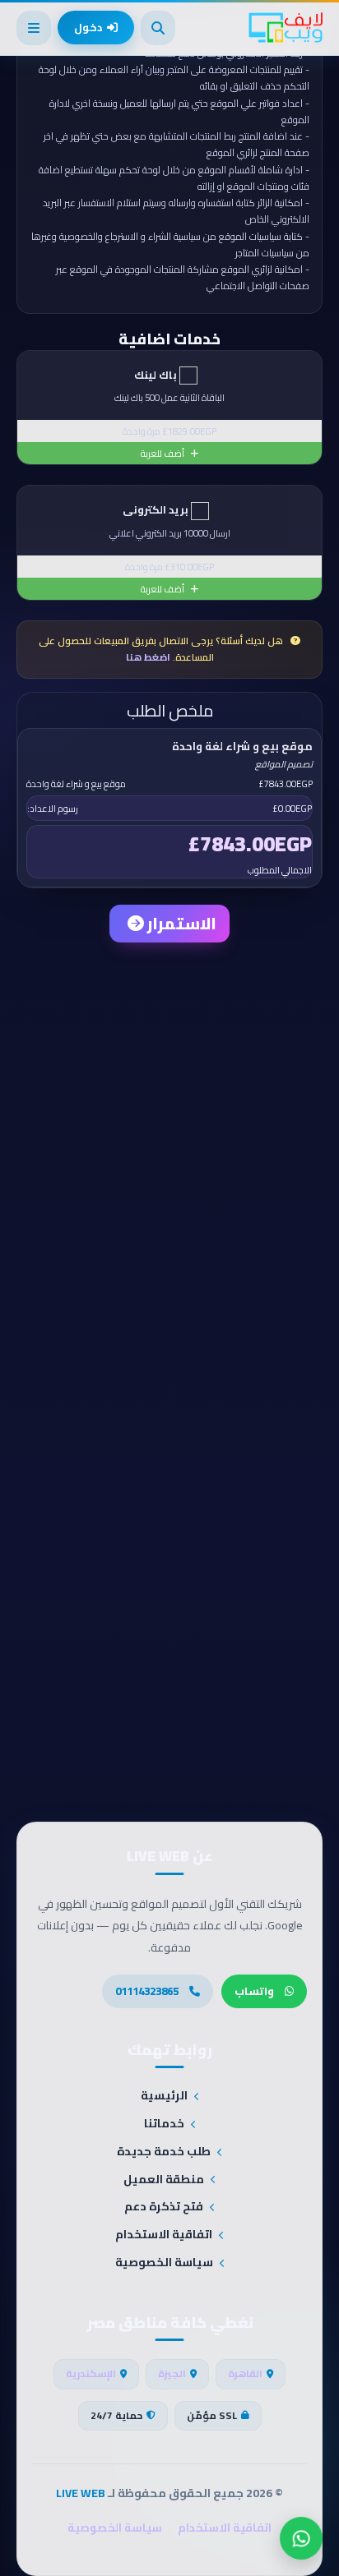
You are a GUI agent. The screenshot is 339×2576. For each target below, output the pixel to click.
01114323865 (147, 1991)
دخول (88, 27)
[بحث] (158, 28)
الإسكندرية (91, 2373)
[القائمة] (34, 28)
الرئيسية (164, 2096)
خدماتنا (164, 2124)
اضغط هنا (148, 657)
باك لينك (157, 375)
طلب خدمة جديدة (164, 2152)
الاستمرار (180, 923)
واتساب (254, 1991)
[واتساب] (301, 2538)
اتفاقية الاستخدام (164, 2235)
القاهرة (245, 2373)
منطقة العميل (164, 2180)
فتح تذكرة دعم (164, 2207)
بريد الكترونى (157, 510)
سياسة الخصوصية (164, 2263)
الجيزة (172, 2373)
